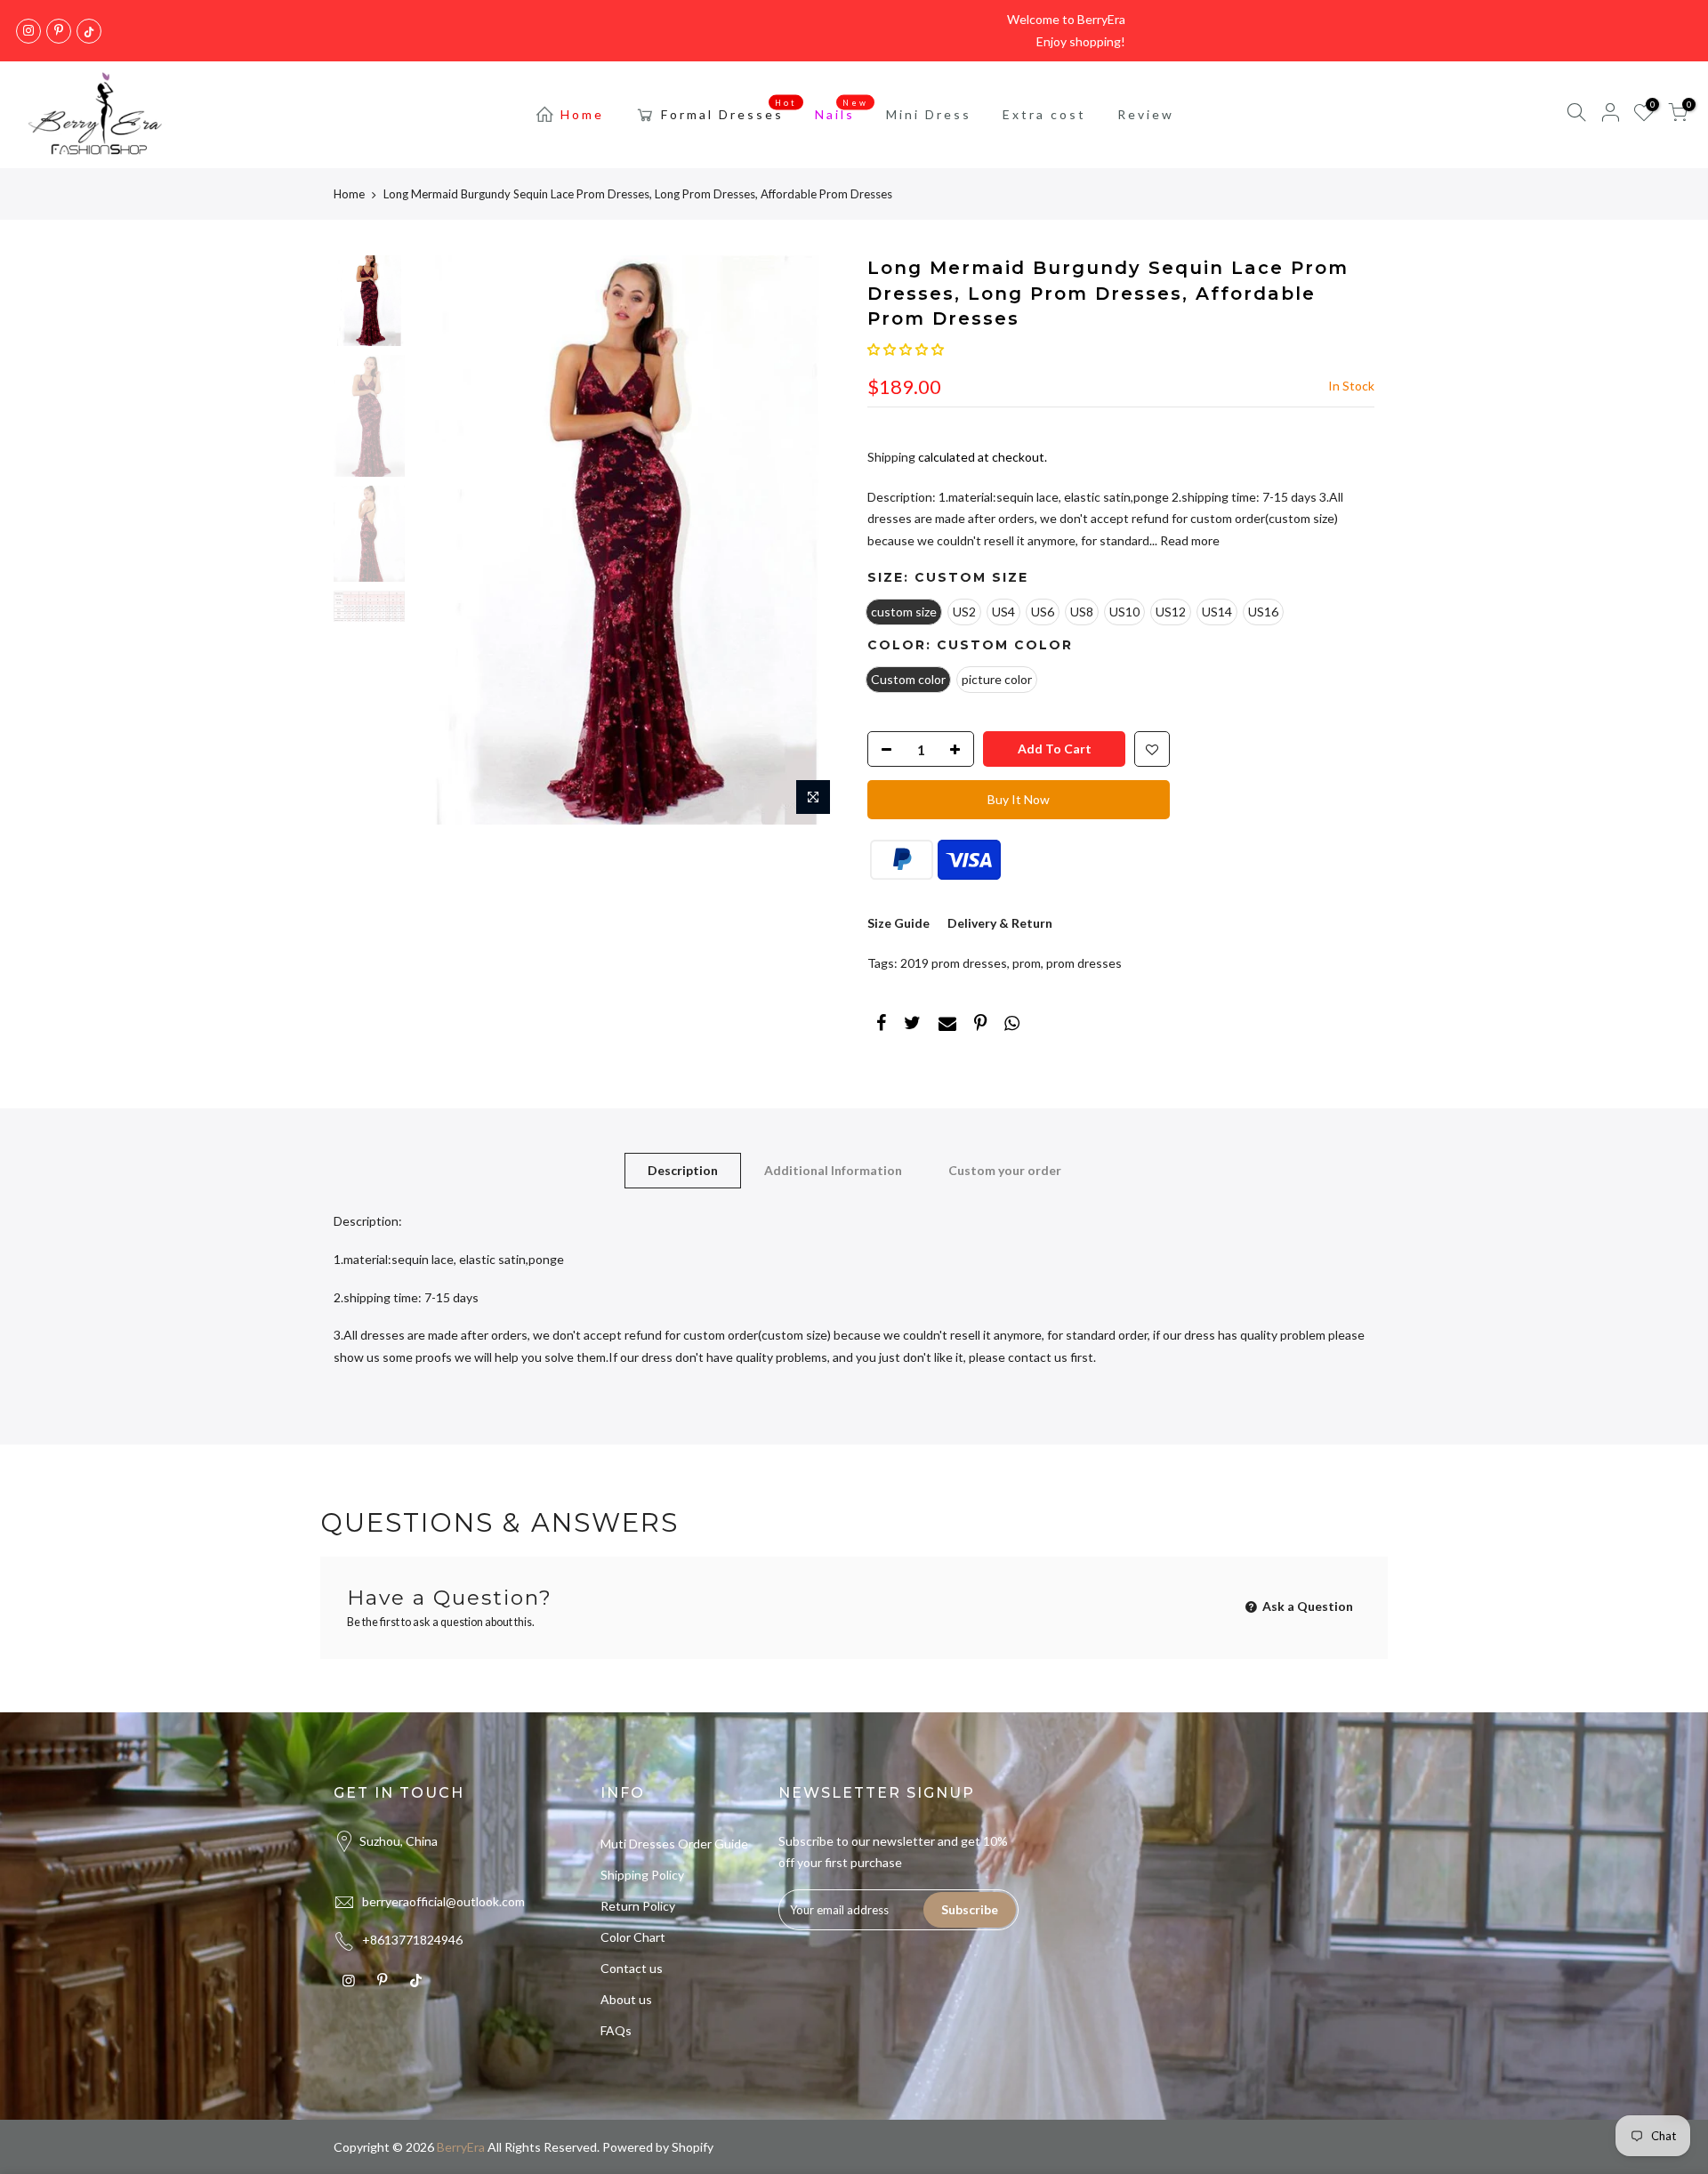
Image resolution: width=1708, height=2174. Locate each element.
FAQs (616, 2030)
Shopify (693, 2147)
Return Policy (638, 1906)
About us (626, 1999)
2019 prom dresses (954, 963)
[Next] (810, 540)
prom (1027, 963)
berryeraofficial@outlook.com (443, 1901)
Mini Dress (929, 114)
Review (1146, 114)
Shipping (891, 457)
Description (683, 1170)
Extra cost (1044, 114)
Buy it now (1019, 799)
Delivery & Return (1000, 923)
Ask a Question (1306, 1606)
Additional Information (833, 1170)
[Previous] (445, 540)
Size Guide (898, 923)
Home (582, 114)
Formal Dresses (729, 110)
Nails (842, 110)
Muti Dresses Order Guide (674, 1844)
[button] (906, 349)
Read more (1188, 540)
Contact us (632, 1968)
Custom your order (1005, 1170)
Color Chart (633, 1937)
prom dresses (1084, 963)
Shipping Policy (642, 1875)
